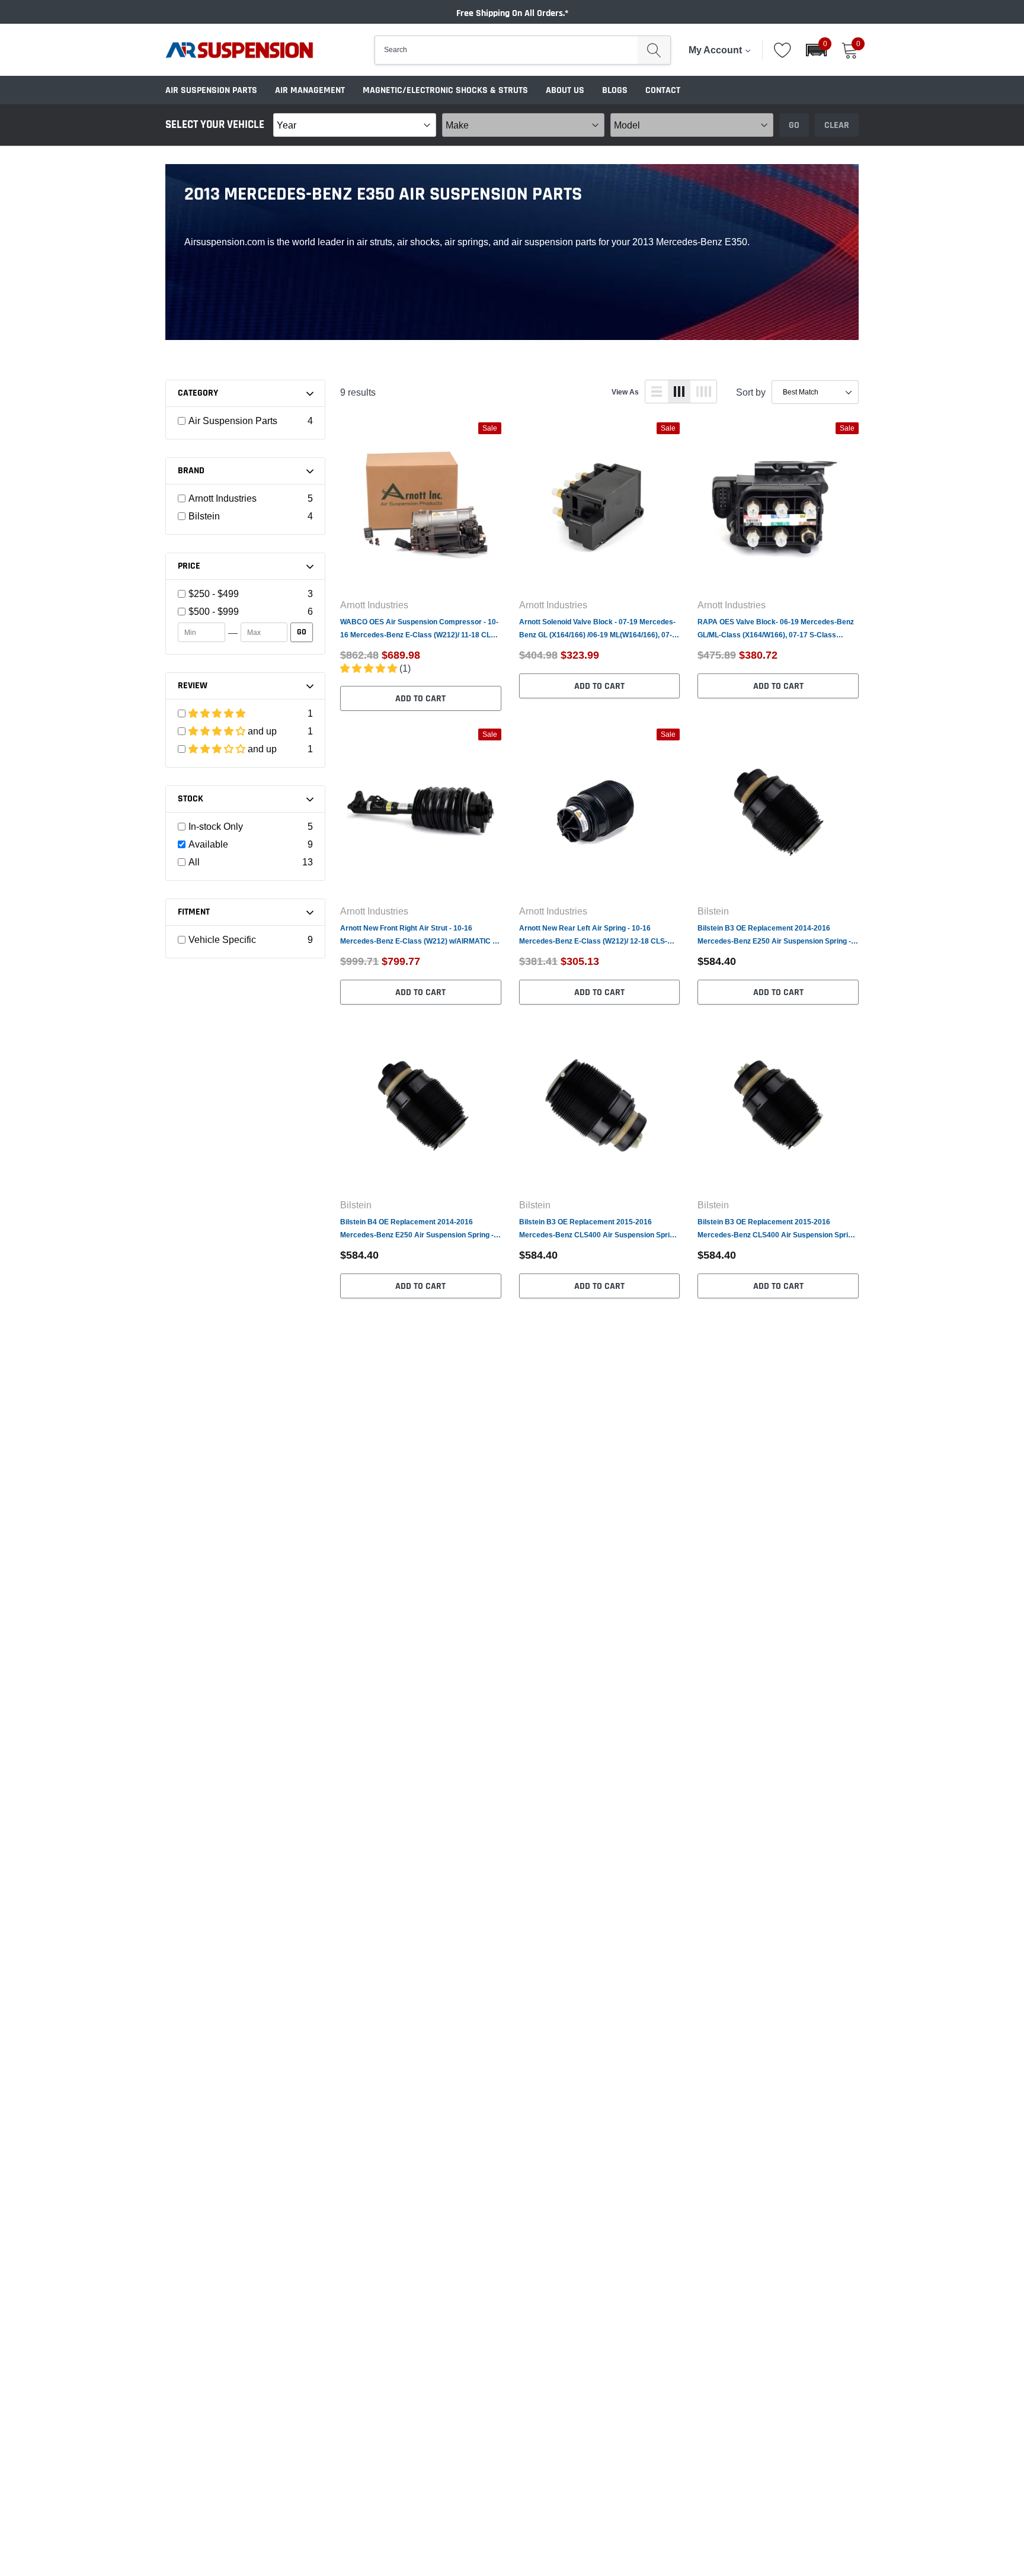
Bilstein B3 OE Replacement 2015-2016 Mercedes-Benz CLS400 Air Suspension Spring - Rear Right (777, 1229)
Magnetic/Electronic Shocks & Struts (445, 90)
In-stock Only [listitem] (216, 826)
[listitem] (246, 594)
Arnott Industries (374, 605)
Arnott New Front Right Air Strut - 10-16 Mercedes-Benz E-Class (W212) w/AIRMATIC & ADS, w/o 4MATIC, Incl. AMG (419, 936)
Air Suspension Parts (211, 90)
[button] (816, 50)
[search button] (654, 50)
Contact (663, 90)
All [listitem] (194, 862)
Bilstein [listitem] (204, 516)
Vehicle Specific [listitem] (222, 939)
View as (625, 392)
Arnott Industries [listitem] (223, 498)
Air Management (310, 90)
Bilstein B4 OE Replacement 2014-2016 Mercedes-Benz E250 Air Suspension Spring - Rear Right (417, 1229)
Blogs (615, 90)
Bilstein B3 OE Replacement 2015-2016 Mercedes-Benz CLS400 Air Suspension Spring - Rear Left (599, 1229)
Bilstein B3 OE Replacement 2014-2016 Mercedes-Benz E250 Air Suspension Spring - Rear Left (774, 936)
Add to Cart (420, 699)
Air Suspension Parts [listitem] (233, 421)
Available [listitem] (208, 844)
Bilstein (713, 911)
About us (565, 90)
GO (302, 632)
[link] (421, 505)
